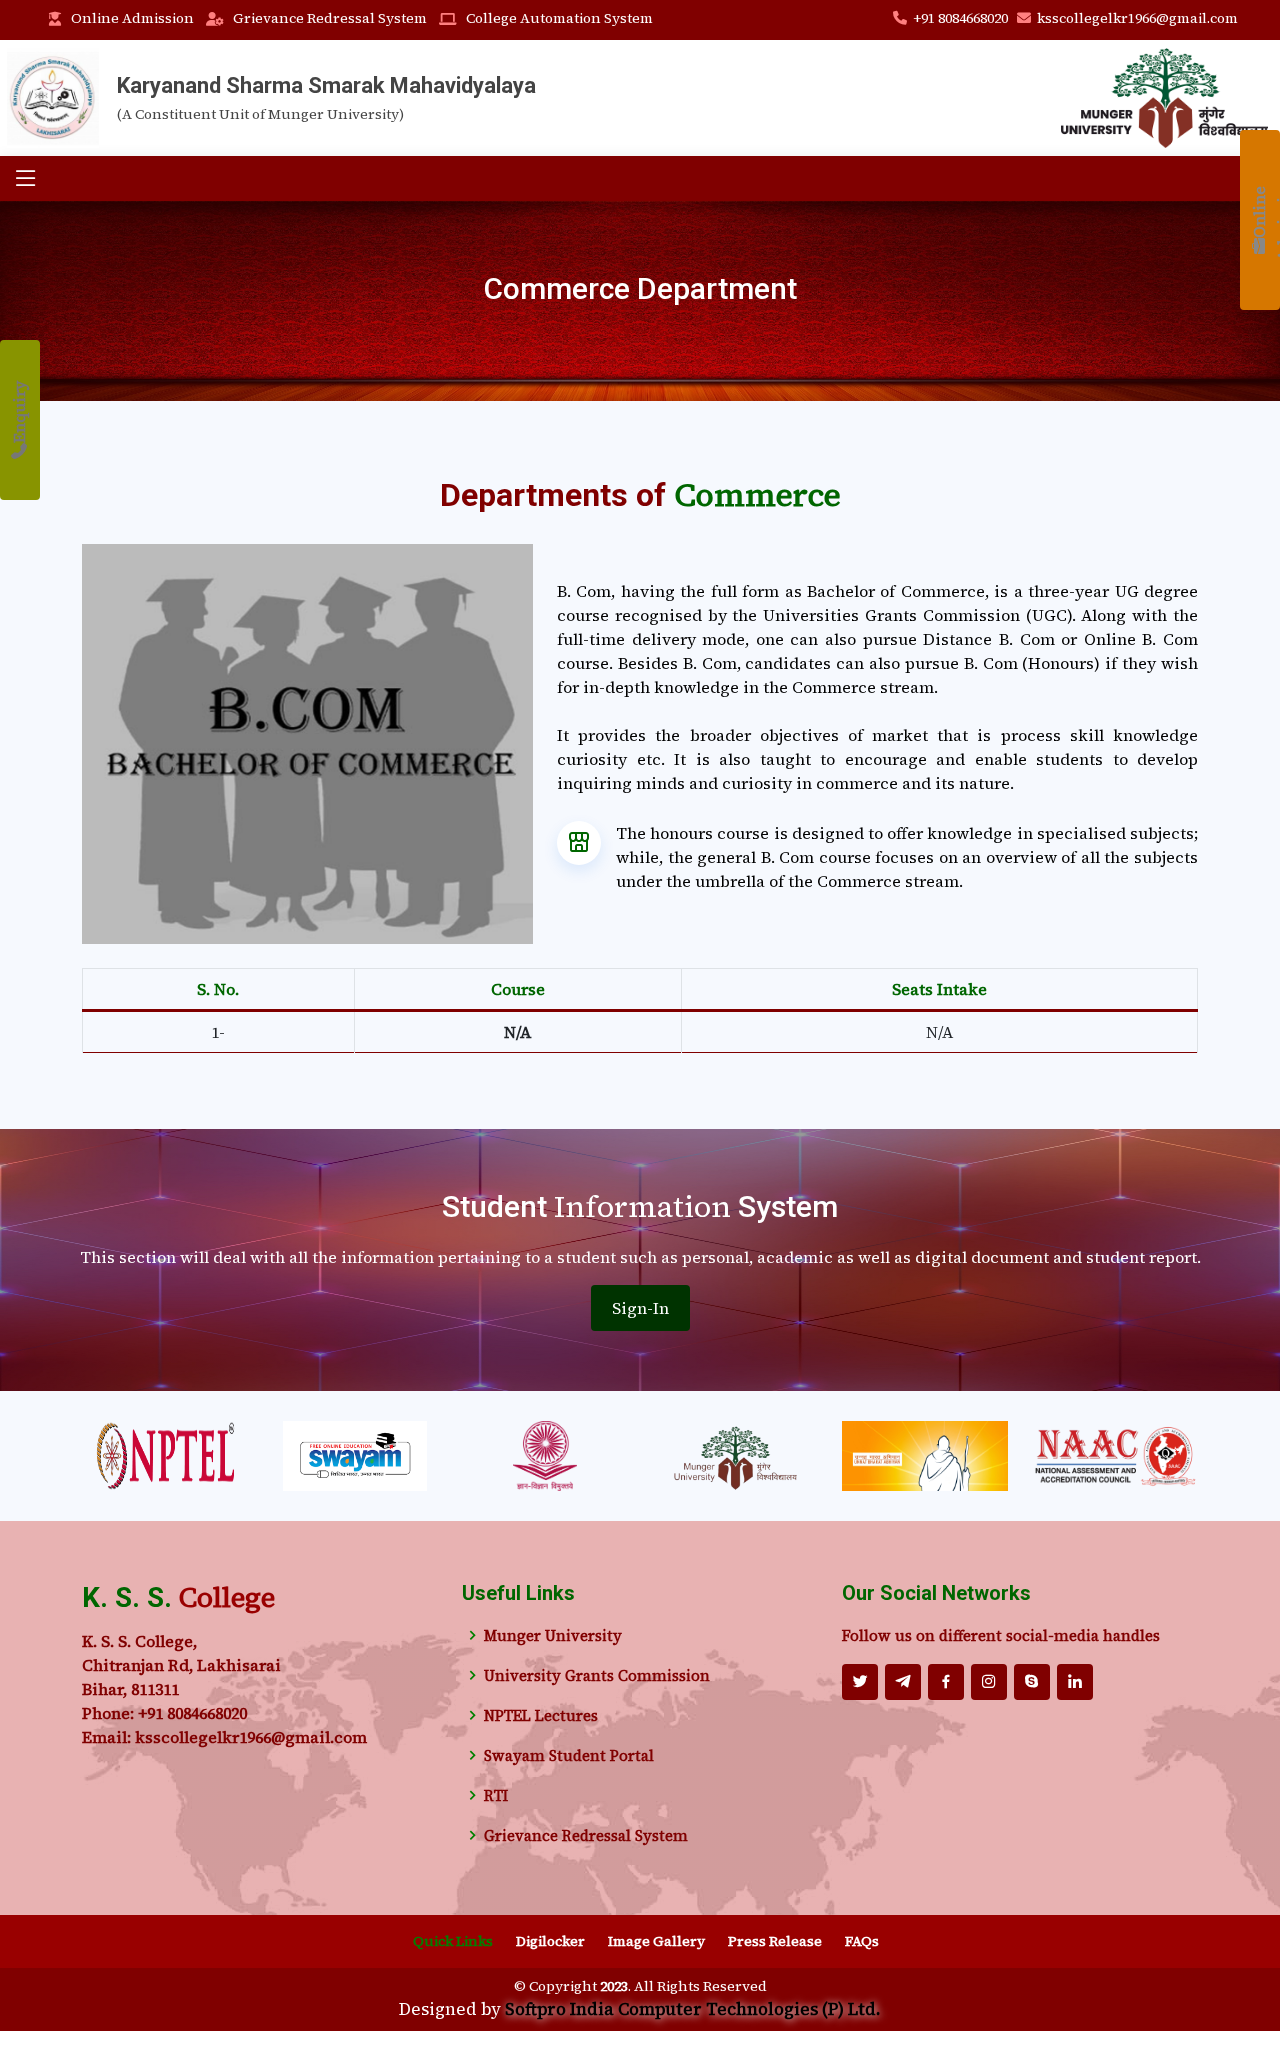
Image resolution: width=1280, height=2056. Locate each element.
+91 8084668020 (962, 18)
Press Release (775, 1941)
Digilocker (550, 1941)
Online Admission (132, 18)
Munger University (553, 1635)
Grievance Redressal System (330, 18)
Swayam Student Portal (569, 1755)
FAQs (862, 1941)
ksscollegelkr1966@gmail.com (1137, 18)
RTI (496, 1795)
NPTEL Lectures (541, 1715)
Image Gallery (656, 1941)
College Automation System (559, 18)
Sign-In (640, 1308)
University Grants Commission (597, 1675)
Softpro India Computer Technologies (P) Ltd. (693, 2009)
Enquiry (19, 412)
